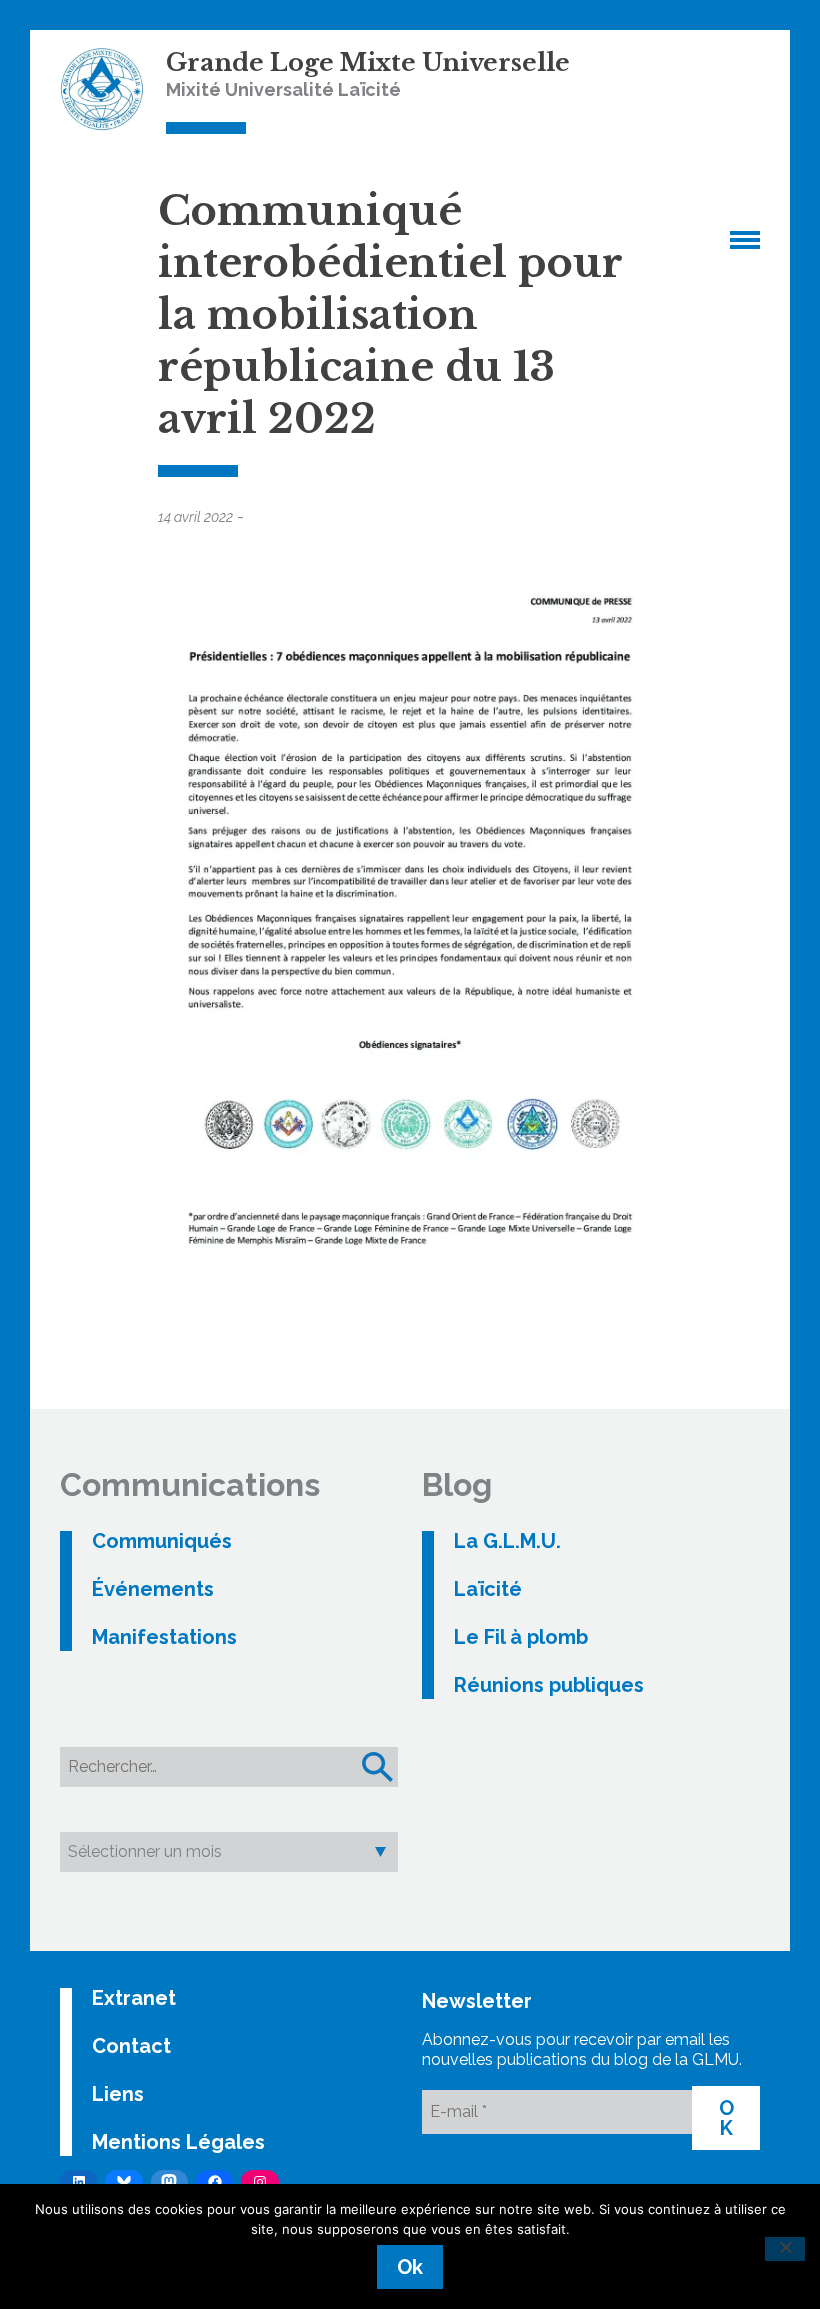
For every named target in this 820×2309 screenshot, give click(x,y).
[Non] (785, 2249)
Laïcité (488, 1589)
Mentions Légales (178, 2142)
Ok (410, 2267)
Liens (118, 2094)
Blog (457, 1484)
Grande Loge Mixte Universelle (368, 62)
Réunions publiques (549, 1685)
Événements (153, 1589)
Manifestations (164, 1637)
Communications (190, 1484)
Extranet (134, 1998)
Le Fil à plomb (521, 1637)
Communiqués (162, 1541)
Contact (131, 2046)
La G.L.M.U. (507, 1541)
